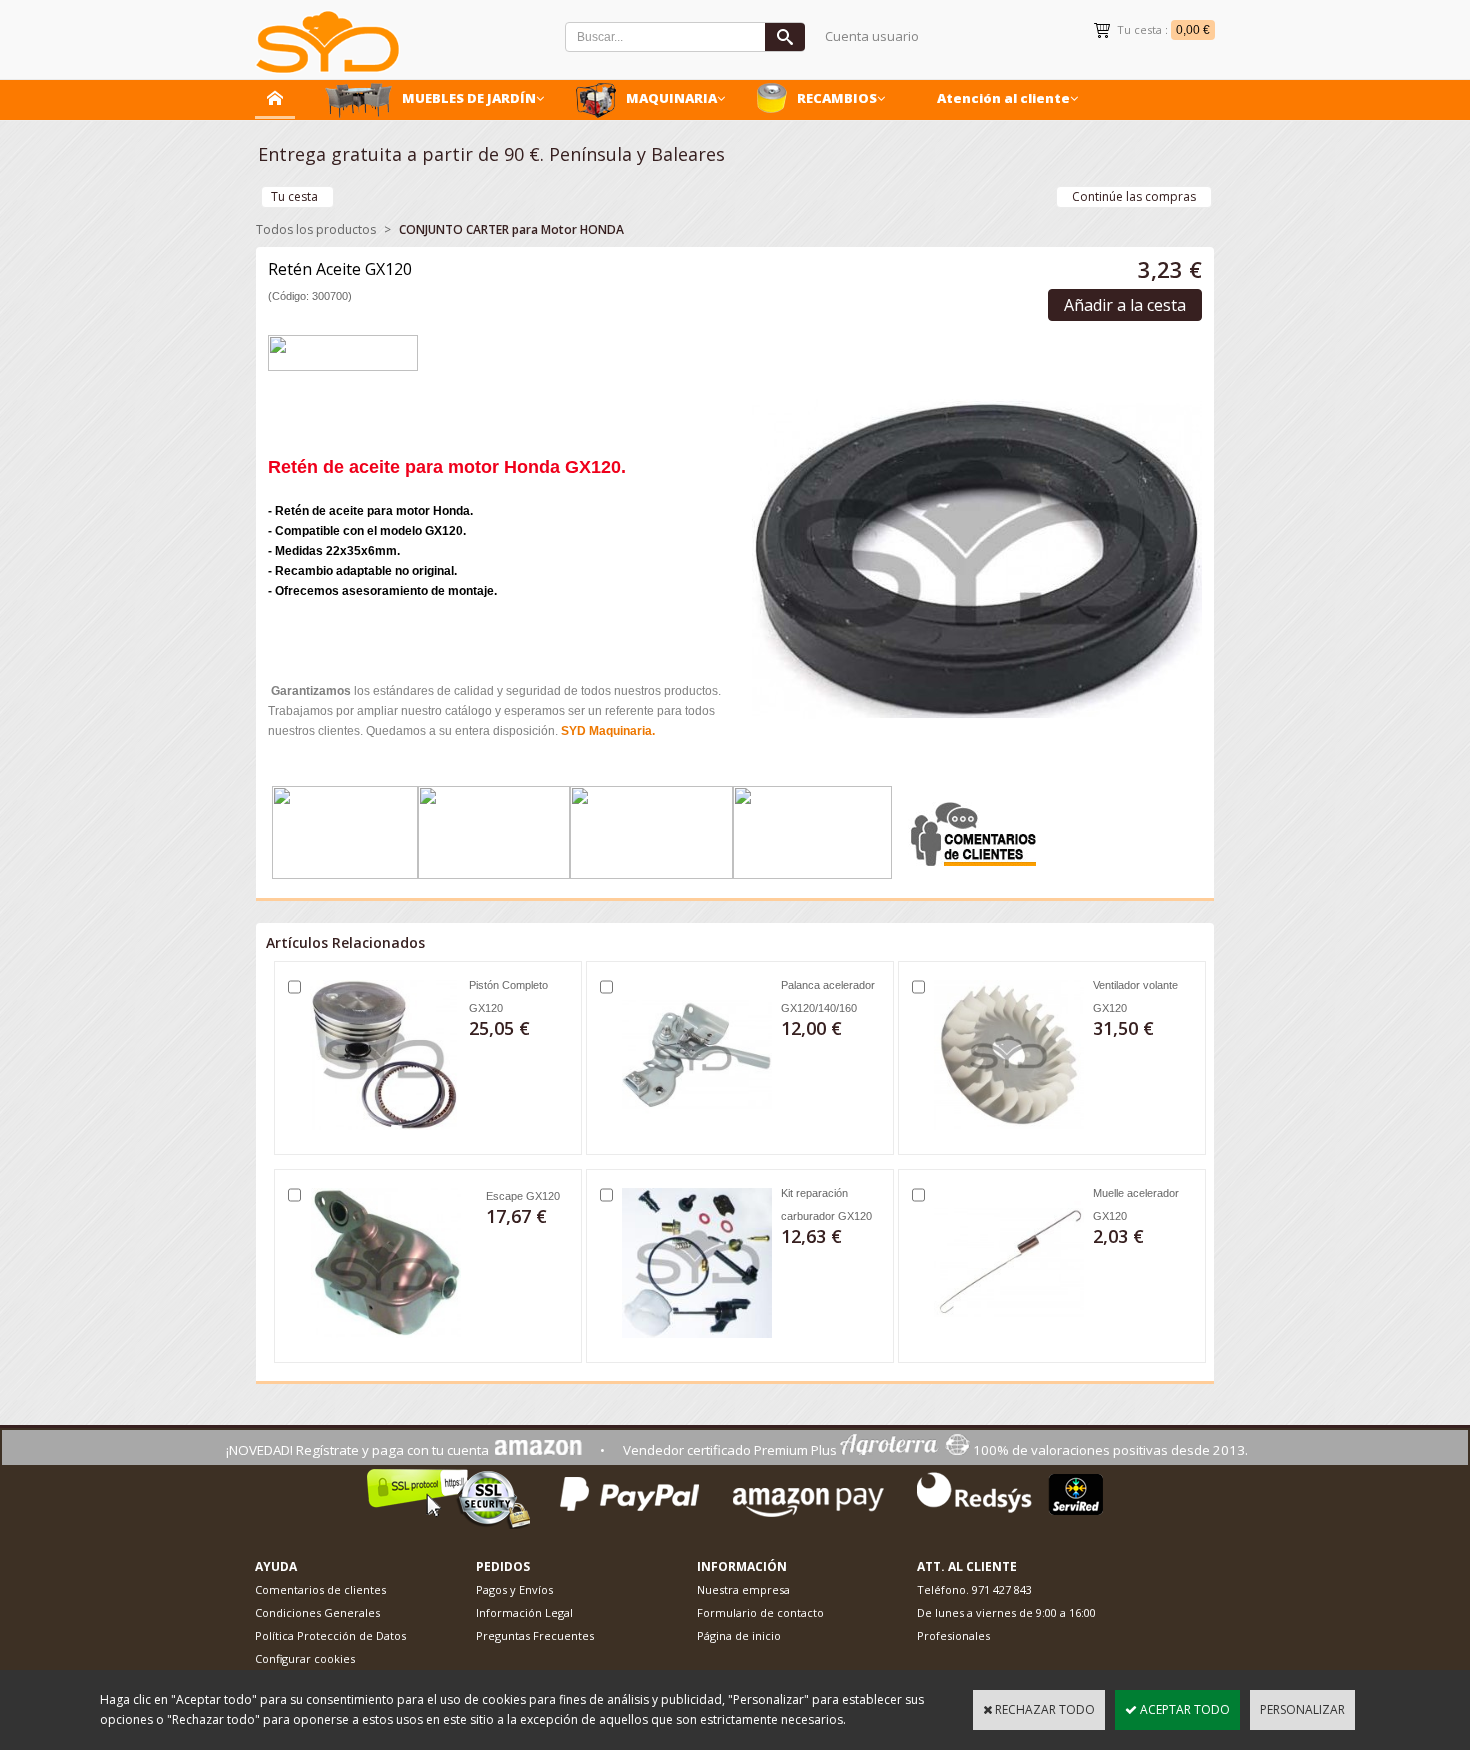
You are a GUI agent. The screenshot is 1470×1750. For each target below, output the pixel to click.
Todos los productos (316, 229)
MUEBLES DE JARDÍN (469, 98)
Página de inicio (739, 1635)
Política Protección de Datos (330, 1635)
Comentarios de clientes (320, 1589)
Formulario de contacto (760, 1612)
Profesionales (953, 1635)
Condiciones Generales (317, 1612)
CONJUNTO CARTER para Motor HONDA (511, 229)
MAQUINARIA (671, 98)
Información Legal (524, 1612)
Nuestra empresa (743, 1589)
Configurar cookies (305, 1658)
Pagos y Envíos (514, 1589)
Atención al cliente (1003, 98)
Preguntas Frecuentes (535, 1635)
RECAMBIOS (837, 98)
